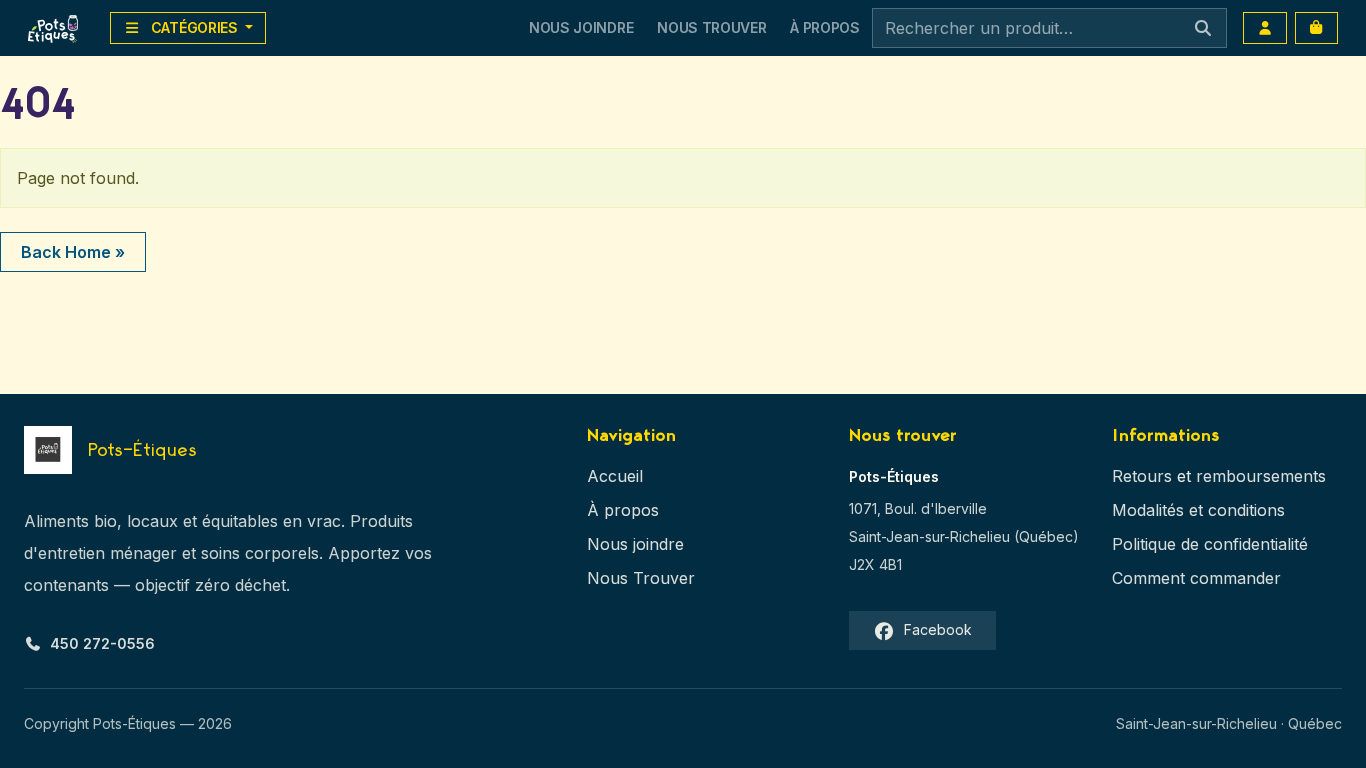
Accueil (615, 476)
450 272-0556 (102, 643)
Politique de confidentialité (1210, 544)
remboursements (1261, 476)
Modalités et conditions (1198, 510)
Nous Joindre (581, 27)
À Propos (824, 27)
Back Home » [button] (73, 252)
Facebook (938, 629)
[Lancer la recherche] (1203, 28)
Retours (1142, 476)
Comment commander (1196, 578)
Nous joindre (635, 544)
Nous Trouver (711, 27)
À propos (623, 510)
